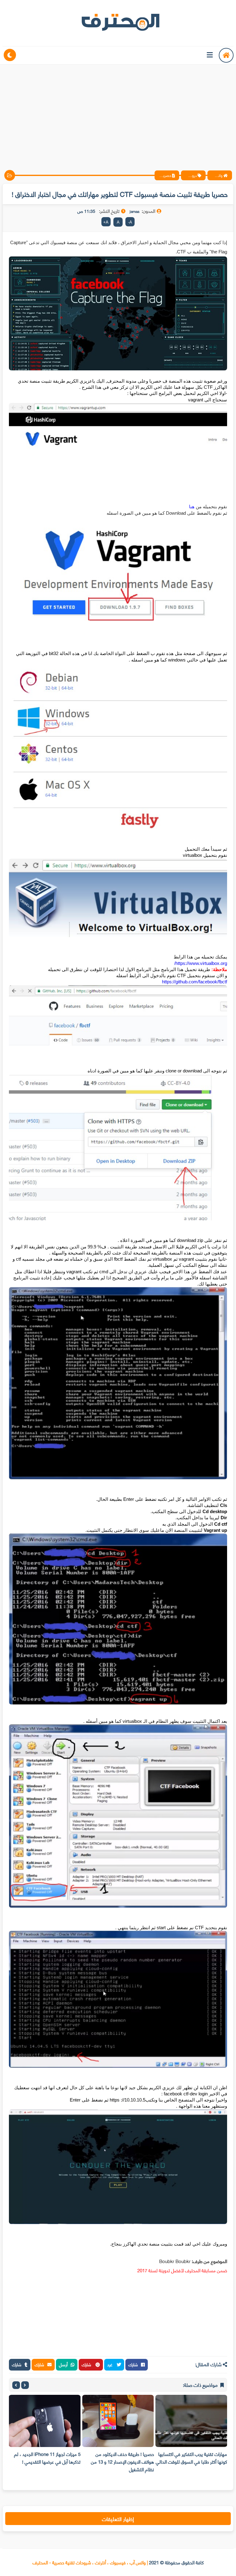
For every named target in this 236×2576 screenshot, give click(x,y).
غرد (110, 2364)
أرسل (63, 2364)
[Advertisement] (118, 112)
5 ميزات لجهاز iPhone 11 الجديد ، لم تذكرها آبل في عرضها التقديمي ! (90, 2458)
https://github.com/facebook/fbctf (195, 982)
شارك (133, 2364)
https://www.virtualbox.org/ (201, 963)
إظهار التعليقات (118, 2519)
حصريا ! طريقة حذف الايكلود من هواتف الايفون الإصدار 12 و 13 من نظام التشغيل (165, 2461)
